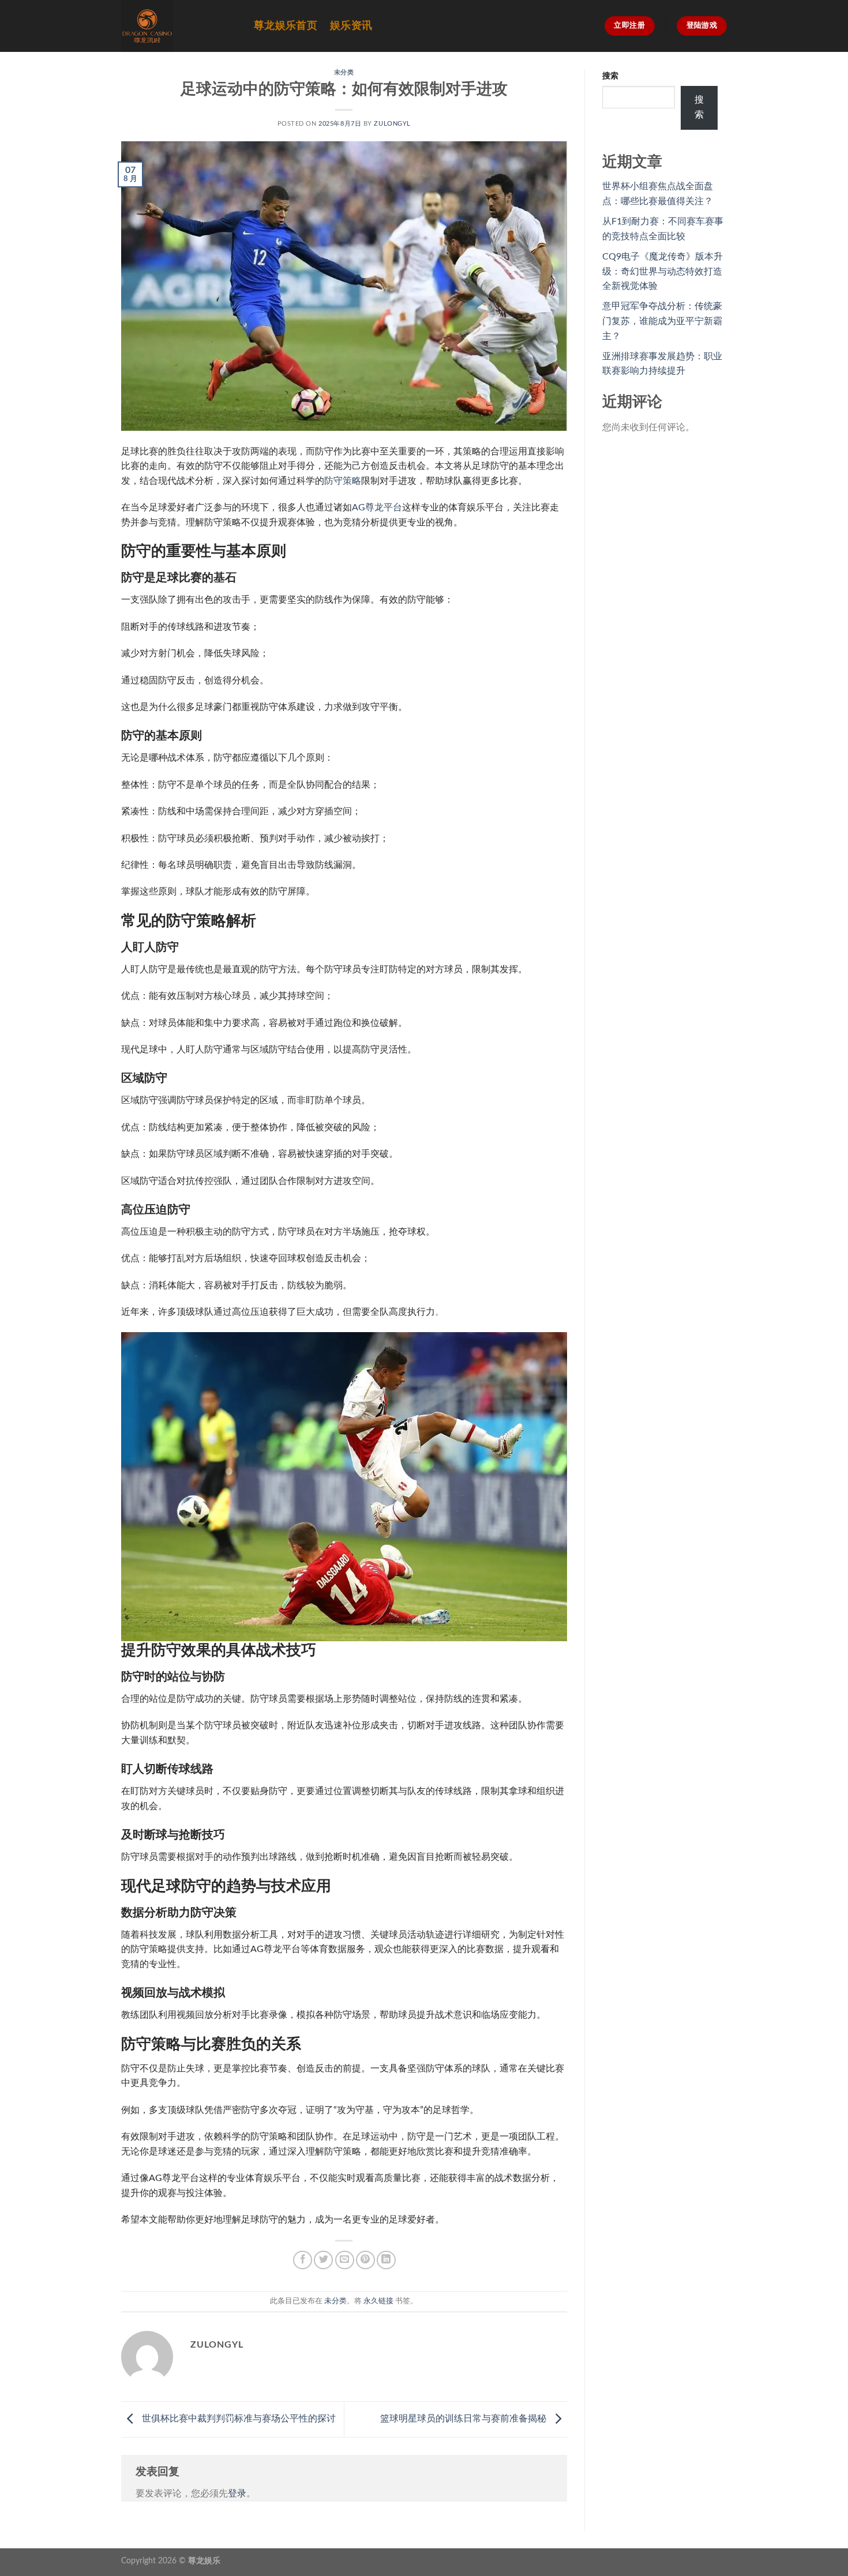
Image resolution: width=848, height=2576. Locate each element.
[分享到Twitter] (323, 2260)
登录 (237, 2494)
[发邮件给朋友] (345, 2260)
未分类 (344, 72)
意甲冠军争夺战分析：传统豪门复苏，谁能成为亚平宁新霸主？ (662, 321)
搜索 (610, 76)
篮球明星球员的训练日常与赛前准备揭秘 (464, 2419)
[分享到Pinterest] (365, 2260)
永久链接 (378, 2301)
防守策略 (343, 481)
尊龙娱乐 (204, 2561)
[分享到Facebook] (303, 2260)
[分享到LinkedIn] (386, 2260)
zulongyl (392, 124)
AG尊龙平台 (377, 507)
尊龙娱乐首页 (286, 26)
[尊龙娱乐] (179, 26)
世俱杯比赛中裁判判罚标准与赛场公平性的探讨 (238, 2419)
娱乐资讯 (351, 26)
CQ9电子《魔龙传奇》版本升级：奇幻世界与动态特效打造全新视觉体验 (663, 271)
